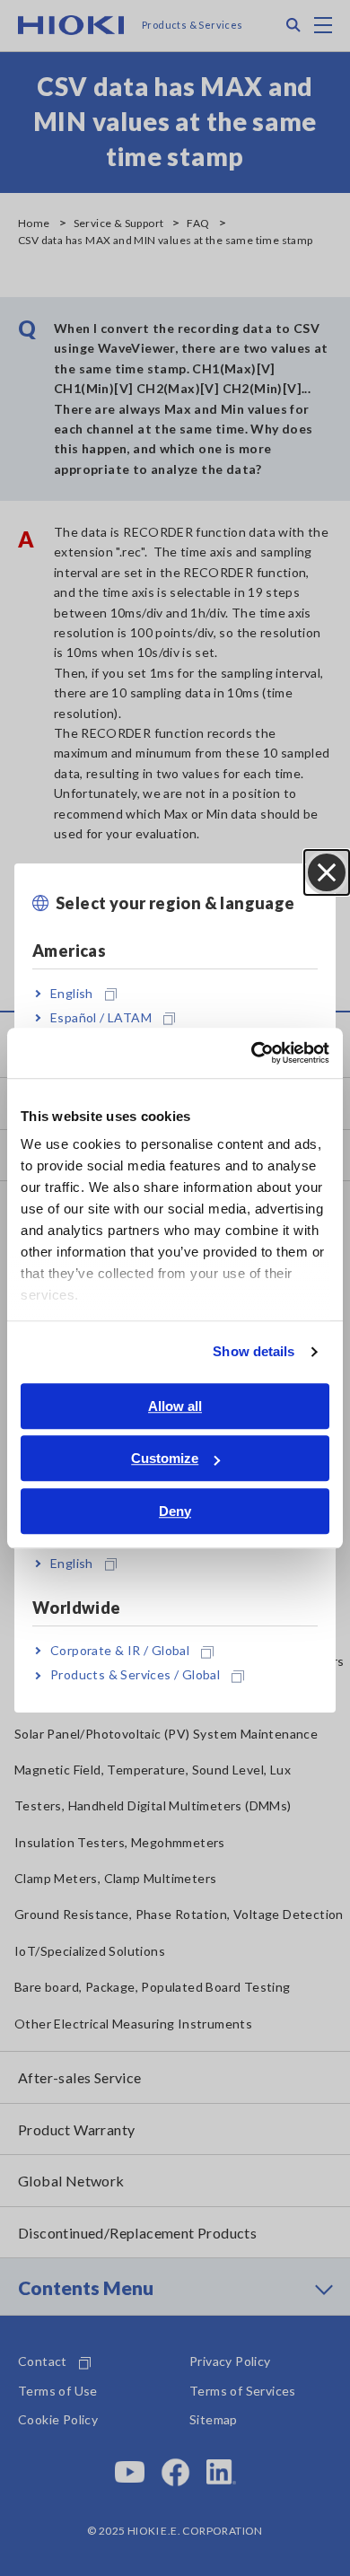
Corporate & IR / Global (120, 1650)
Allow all (175, 1406)
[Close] (327, 872)
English (72, 993)
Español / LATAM (101, 1017)
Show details (254, 1351)
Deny (175, 1511)
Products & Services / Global (135, 1675)
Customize (165, 1458)
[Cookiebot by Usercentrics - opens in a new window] (252, 1053)
